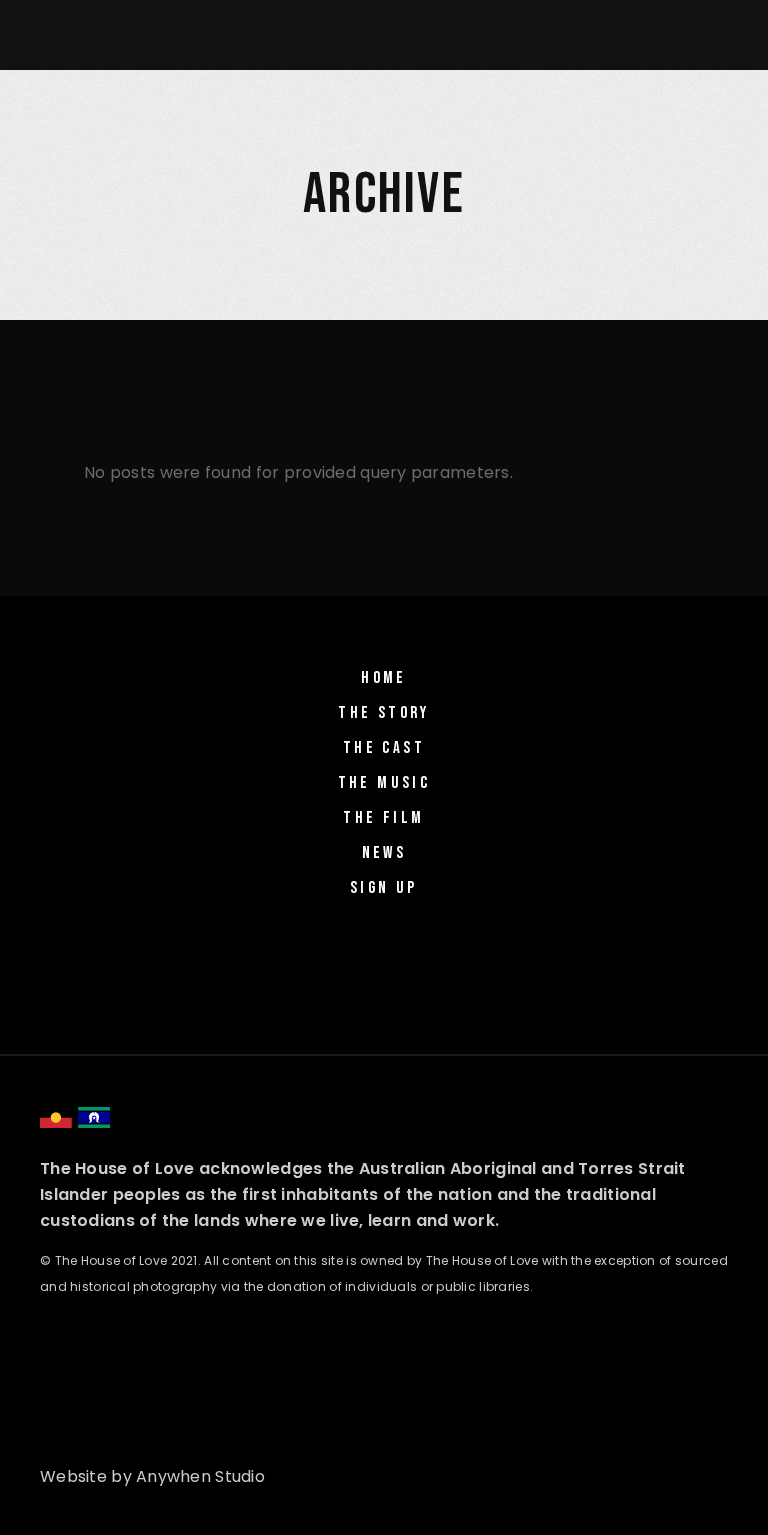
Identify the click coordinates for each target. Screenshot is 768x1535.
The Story (384, 713)
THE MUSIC (384, 783)
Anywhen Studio (200, 1476)
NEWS (384, 853)
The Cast (384, 748)
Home (384, 678)
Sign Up (384, 888)
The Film (383, 818)
